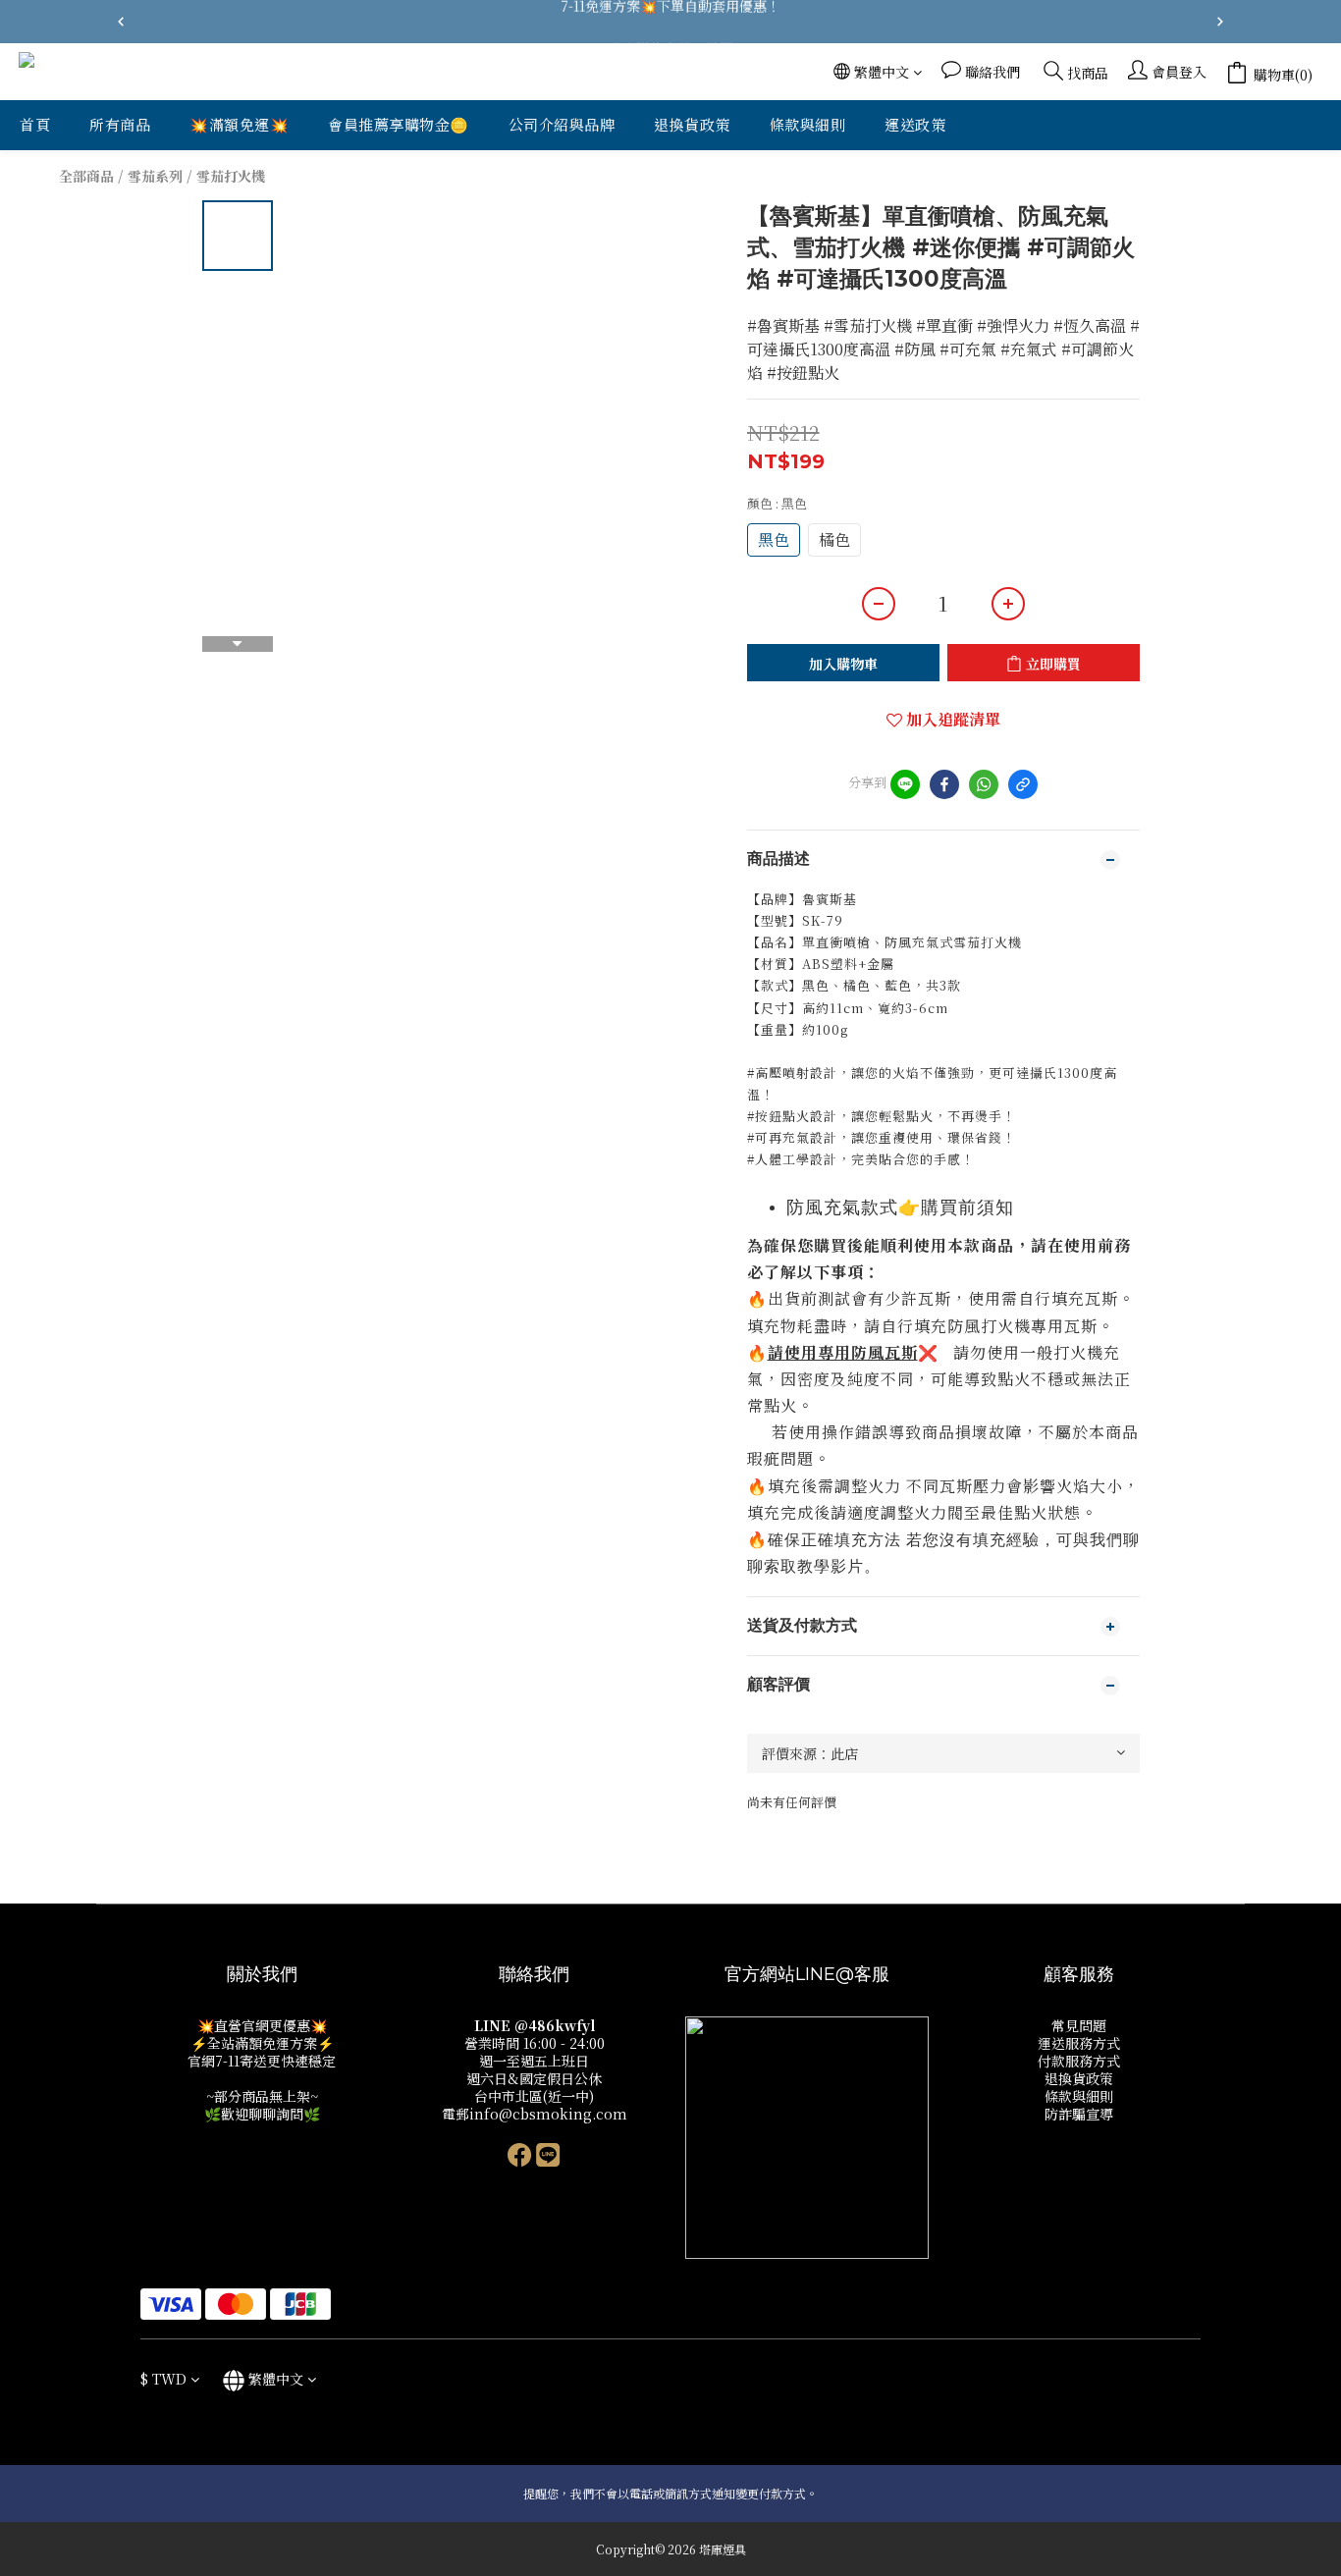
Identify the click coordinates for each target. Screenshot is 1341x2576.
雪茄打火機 (231, 176)
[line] (905, 784)
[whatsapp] (984, 784)
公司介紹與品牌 (562, 124)
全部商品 (86, 176)
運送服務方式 (1079, 2043)
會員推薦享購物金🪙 (399, 124)
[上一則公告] (121, 22)
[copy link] (1023, 784)
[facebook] (944, 784)
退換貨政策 (692, 124)
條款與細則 (808, 124)
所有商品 (120, 124)
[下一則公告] (1220, 22)
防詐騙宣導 (1079, 2114)
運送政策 (915, 124)
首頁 (35, 124)
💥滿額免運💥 (239, 124)
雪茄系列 (155, 176)
